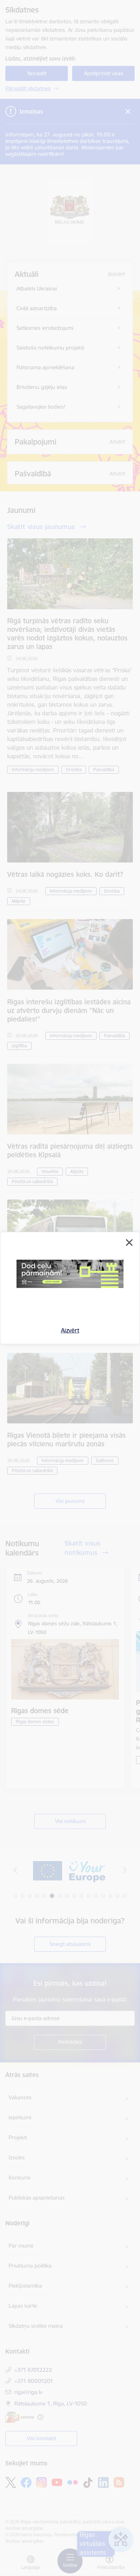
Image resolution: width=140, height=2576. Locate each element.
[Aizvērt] (129, 1243)
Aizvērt (70, 1330)
